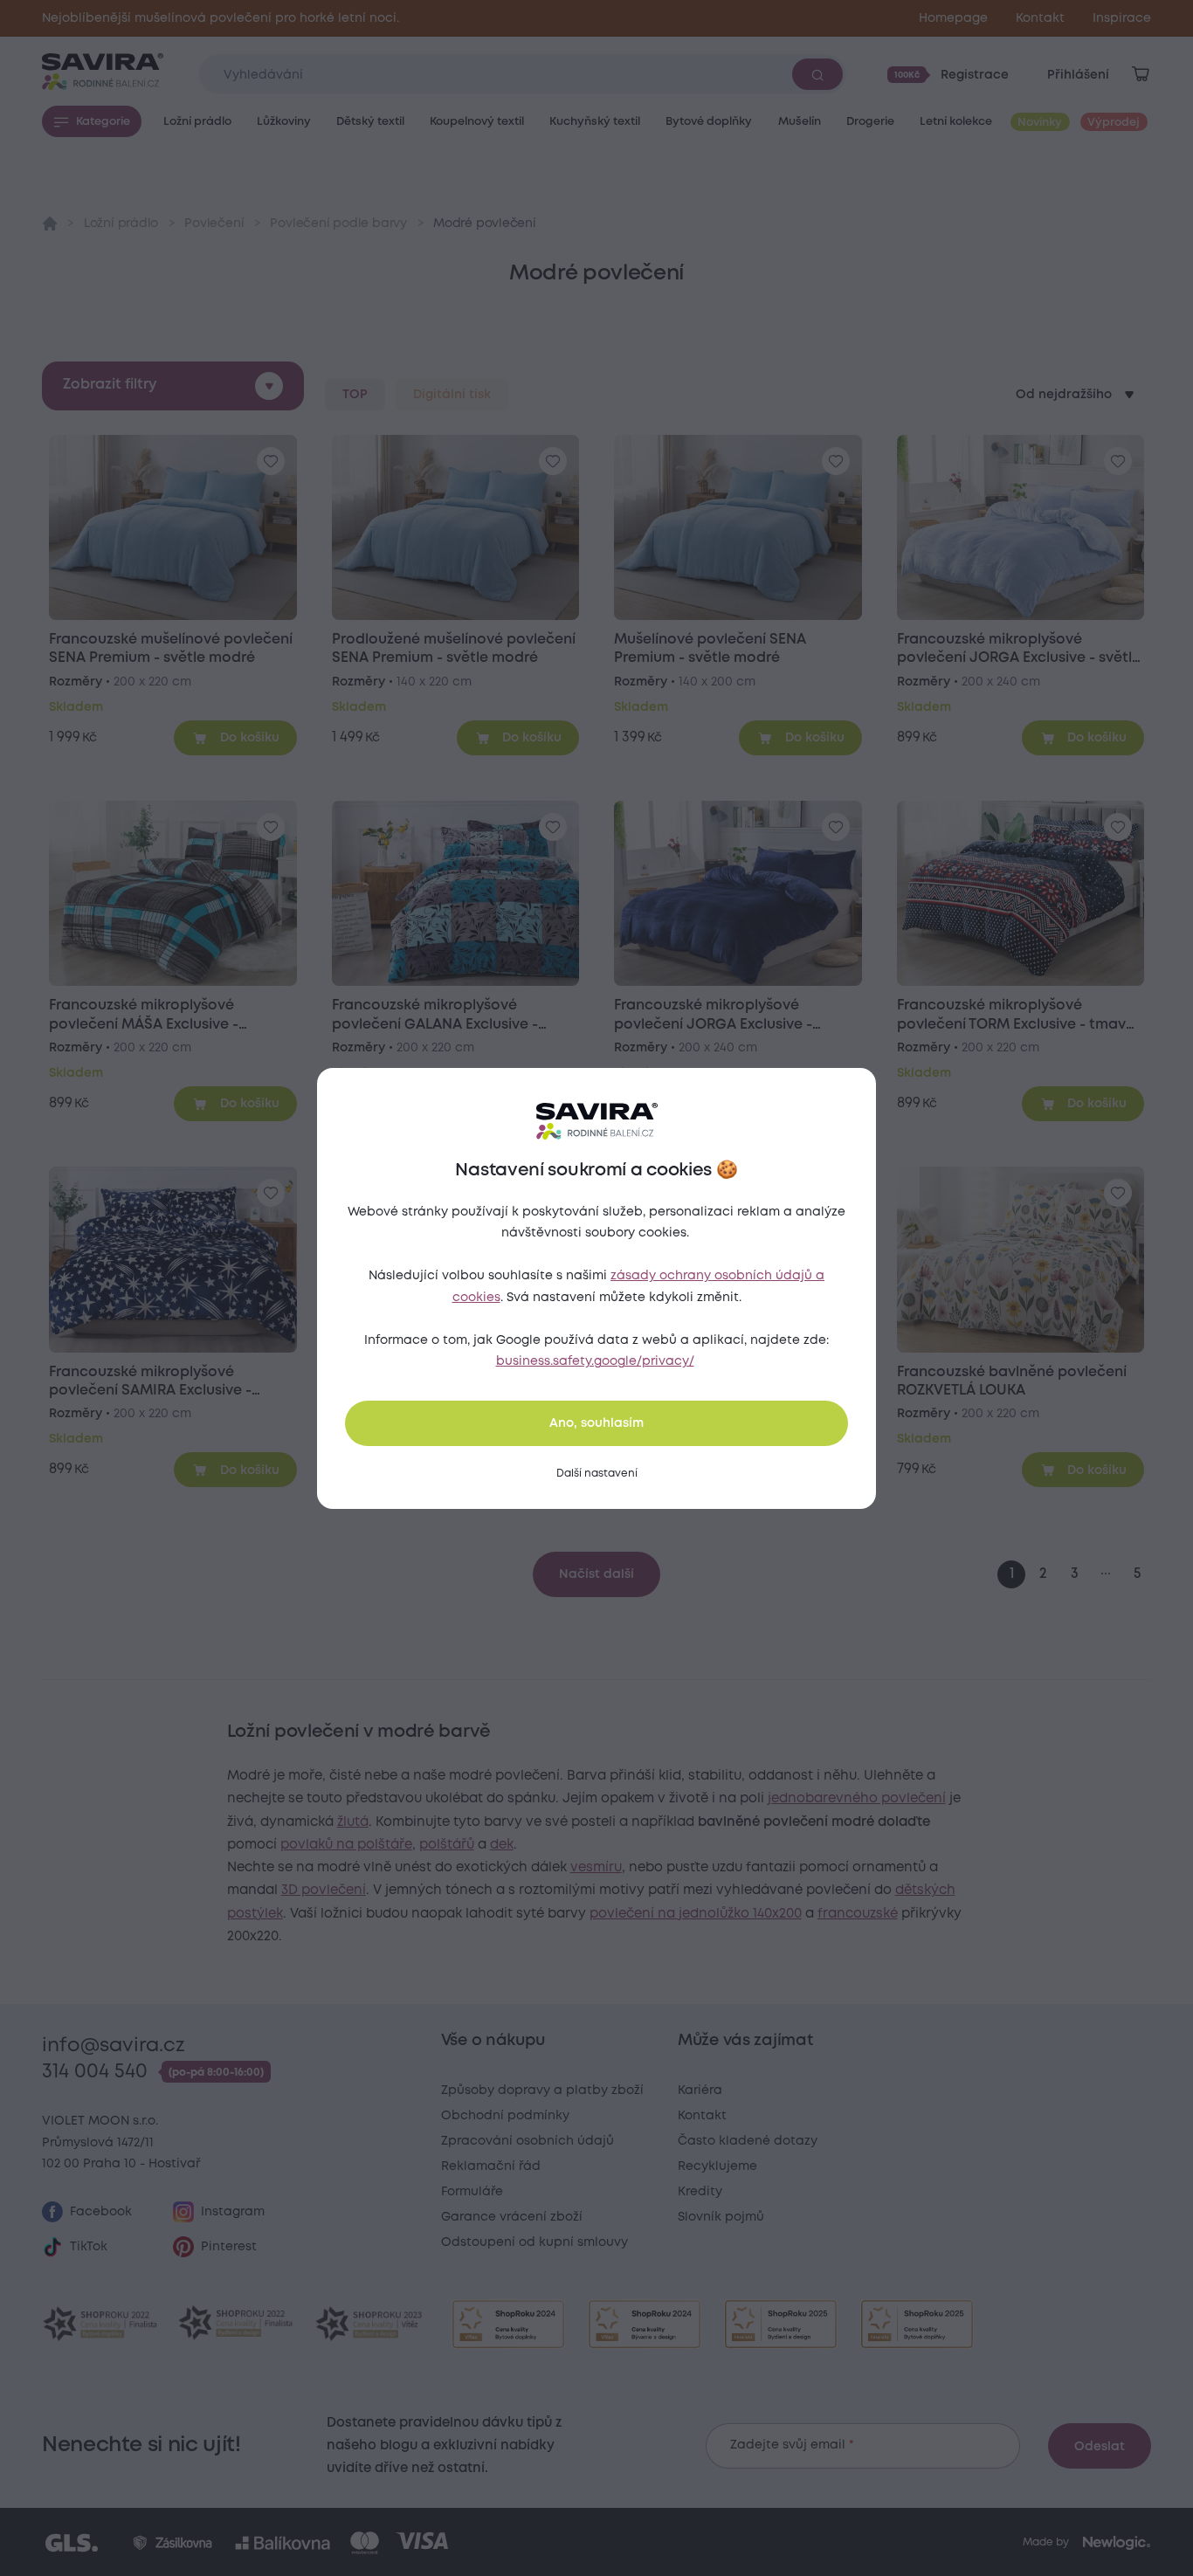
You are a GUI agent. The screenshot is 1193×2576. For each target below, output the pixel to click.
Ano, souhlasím (596, 1423)
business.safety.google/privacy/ (595, 1361)
